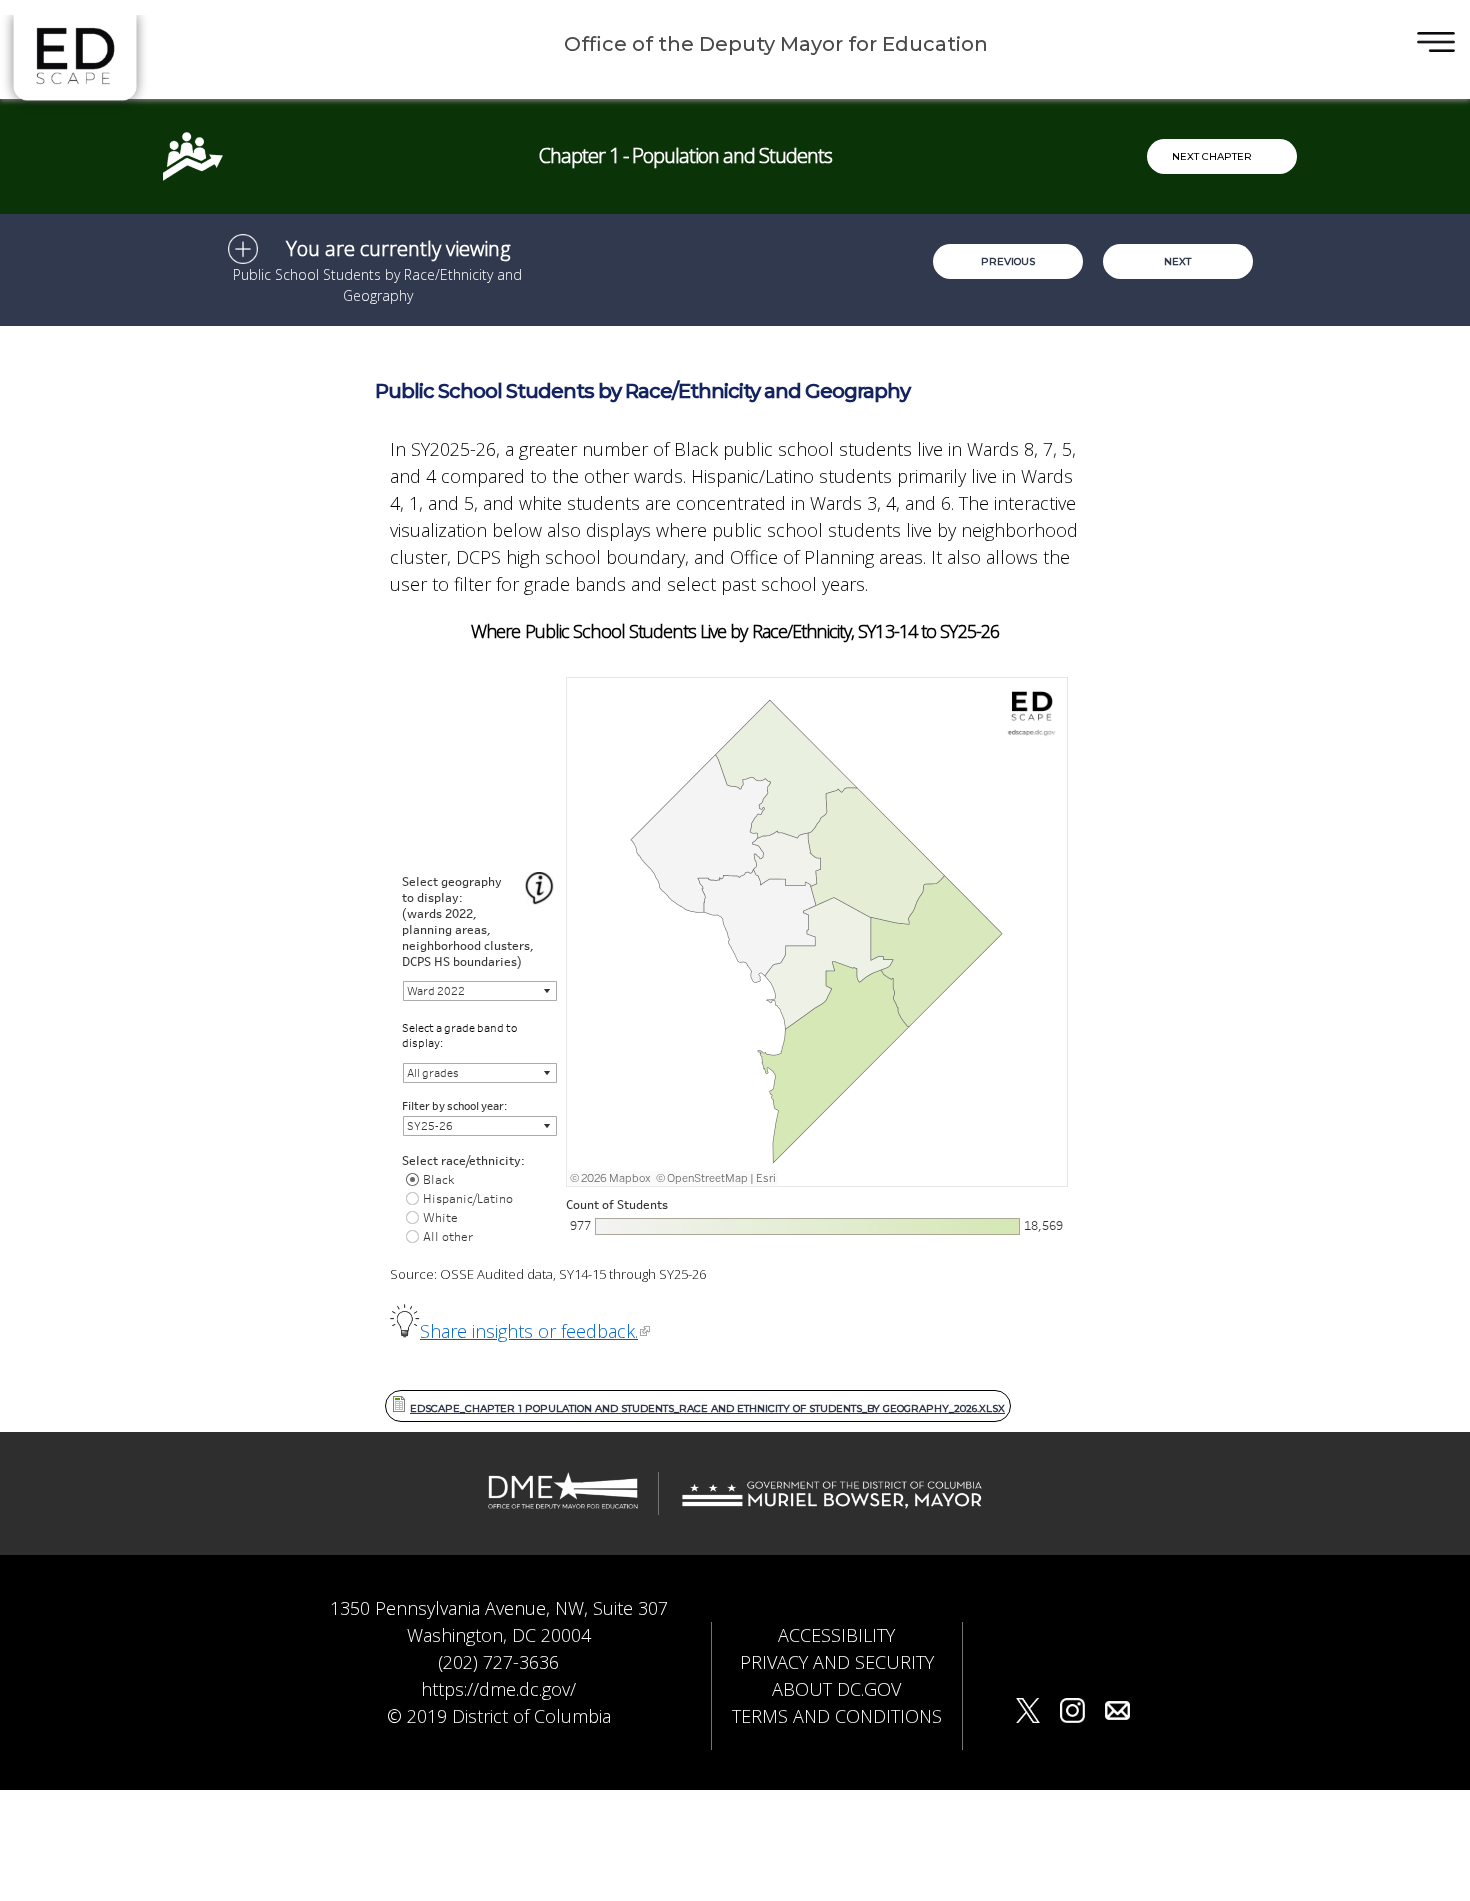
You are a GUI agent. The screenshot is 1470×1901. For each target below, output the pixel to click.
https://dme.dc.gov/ (498, 1689)
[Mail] (1117, 1713)
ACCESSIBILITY (836, 1635)
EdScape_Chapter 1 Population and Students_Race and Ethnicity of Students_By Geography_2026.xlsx (707, 1408)
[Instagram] (1072, 1713)
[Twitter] (1028, 1713)
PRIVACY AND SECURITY (837, 1662)
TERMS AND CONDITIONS (837, 1716)
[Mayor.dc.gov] (832, 1504)
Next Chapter (1212, 156)
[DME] (563, 1504)
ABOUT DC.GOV (836, 1689)
